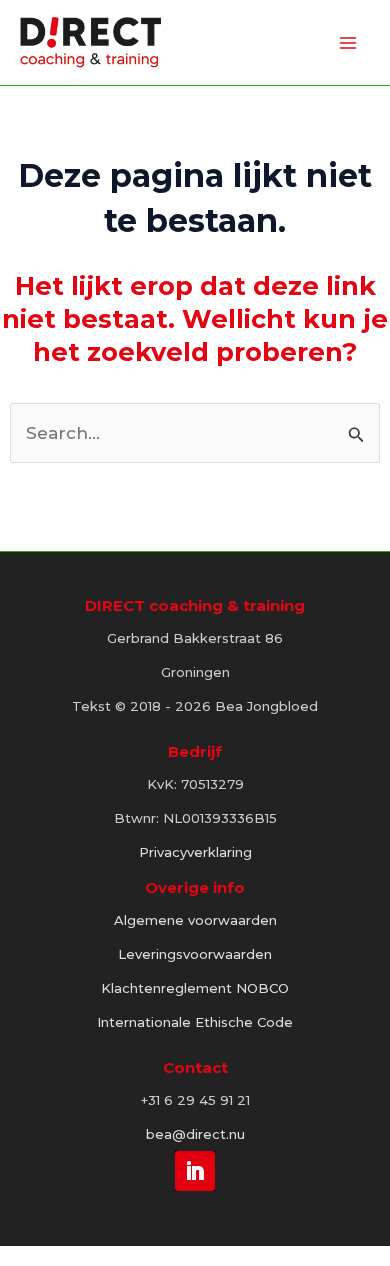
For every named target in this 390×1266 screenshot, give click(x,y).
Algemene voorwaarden (195, 920)
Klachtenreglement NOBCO (195, 988)
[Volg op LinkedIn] (195, 1169)
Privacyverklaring (195, 852)
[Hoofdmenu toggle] (348, 43)
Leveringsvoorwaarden (195, 954)
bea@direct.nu (195, 1134)
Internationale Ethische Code (195, 1022)
